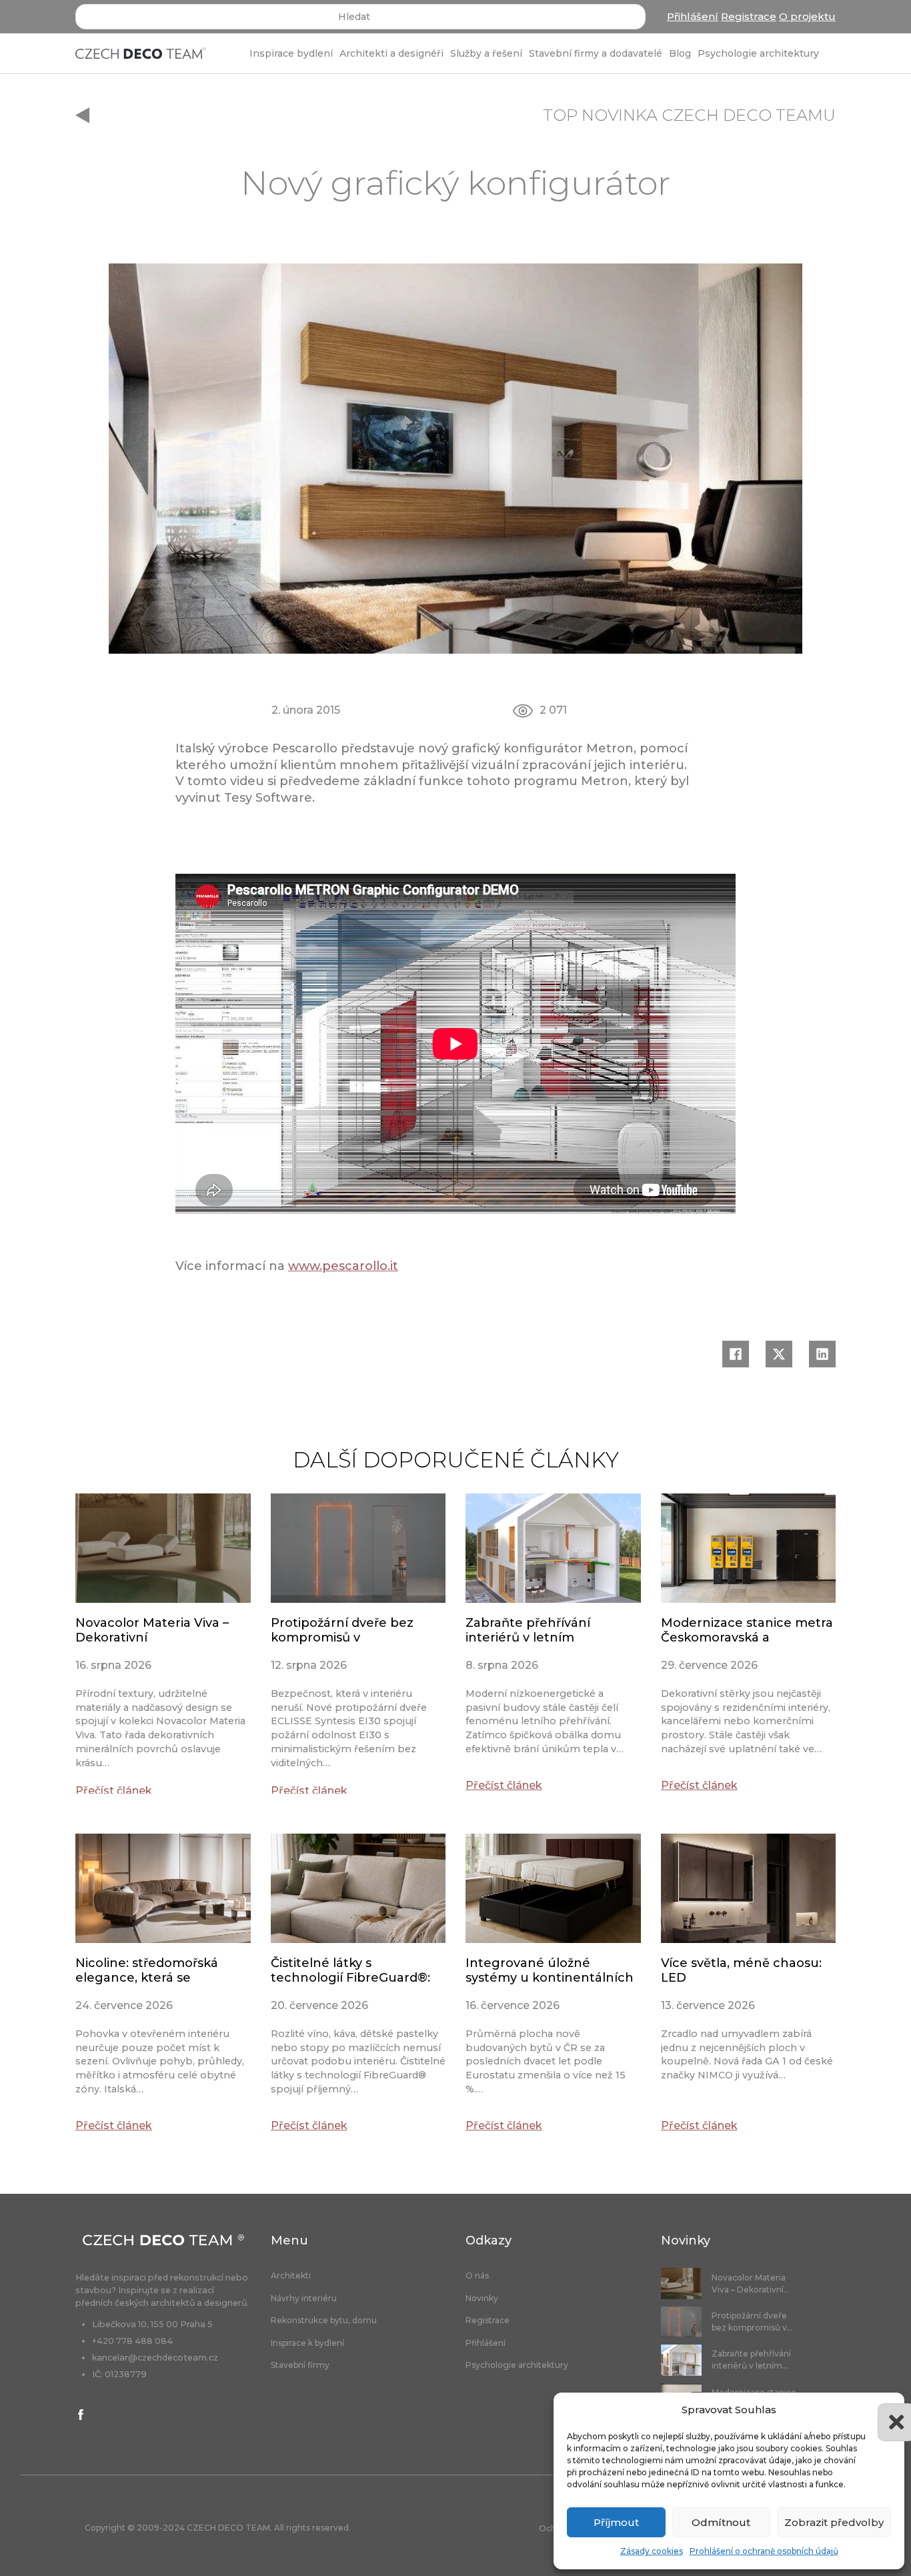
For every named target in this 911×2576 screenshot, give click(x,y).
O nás (477, 2276)
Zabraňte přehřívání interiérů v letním (528, 1630)
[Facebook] (736, 1354)
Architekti (291, 2276)
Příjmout (616, 2522)
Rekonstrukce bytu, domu (324, 2321)
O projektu (807, 16)
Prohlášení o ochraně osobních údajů (764, 2551)
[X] (779, 1354)
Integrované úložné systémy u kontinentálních (550, 1970)
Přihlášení (693, 16)
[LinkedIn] (822, 1354)
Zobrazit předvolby (834, 2522)
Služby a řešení (486, 53)
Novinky (482, 2299)
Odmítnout (721, 2522)
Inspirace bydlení (291, 53)
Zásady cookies (652, 2551)
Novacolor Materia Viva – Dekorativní (152, 1630)
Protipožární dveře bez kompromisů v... (752, 2322)
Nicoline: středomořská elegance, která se (147, 1970)
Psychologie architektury (758, 53)
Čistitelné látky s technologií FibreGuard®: (350, 1970)
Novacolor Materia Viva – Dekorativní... (751, 2284)
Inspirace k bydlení (307, 2343)
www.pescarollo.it (343, 1266)
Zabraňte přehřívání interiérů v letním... (751, 2360)
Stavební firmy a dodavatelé (596, 53)
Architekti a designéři (391, 53)
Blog (680, 53)
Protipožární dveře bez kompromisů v (342, 1630)
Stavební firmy (300, 2365)
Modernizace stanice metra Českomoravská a (747, 1630)
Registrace (749, 16)
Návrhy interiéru (304, 2299)
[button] (884, 2410)
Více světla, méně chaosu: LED (741, 1970)
